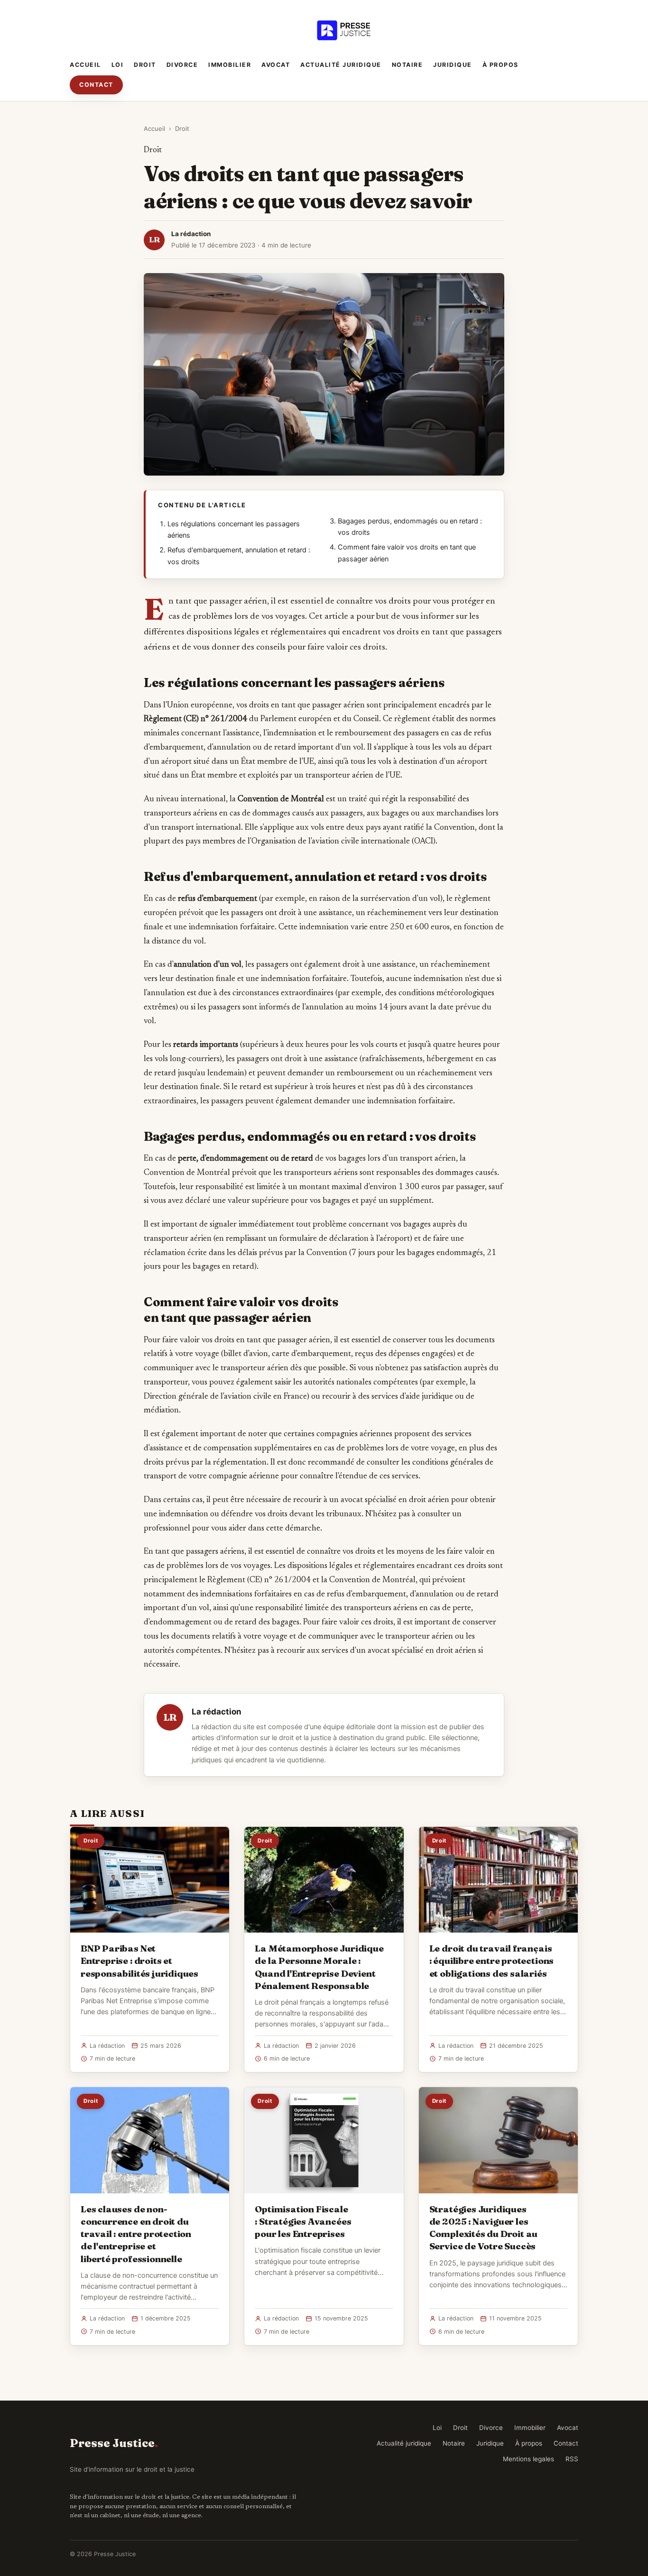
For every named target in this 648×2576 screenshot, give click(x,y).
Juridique (453, 65)
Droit (145, 65)
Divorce (182, 65)
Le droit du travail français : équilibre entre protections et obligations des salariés (492, 1961)
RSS (572, 2459)
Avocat (276, 65)
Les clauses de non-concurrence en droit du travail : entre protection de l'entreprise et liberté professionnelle (136, 2234)
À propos (500, 65)
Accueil (85, 65)
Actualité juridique (341, 65)
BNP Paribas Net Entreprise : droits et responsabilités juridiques (139, 1961)
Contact (96, 85)
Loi (118, 65)
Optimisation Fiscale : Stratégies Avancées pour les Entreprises (303, 2221)
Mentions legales (528, 2459)
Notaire (407, 65)
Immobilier (230, 65)
